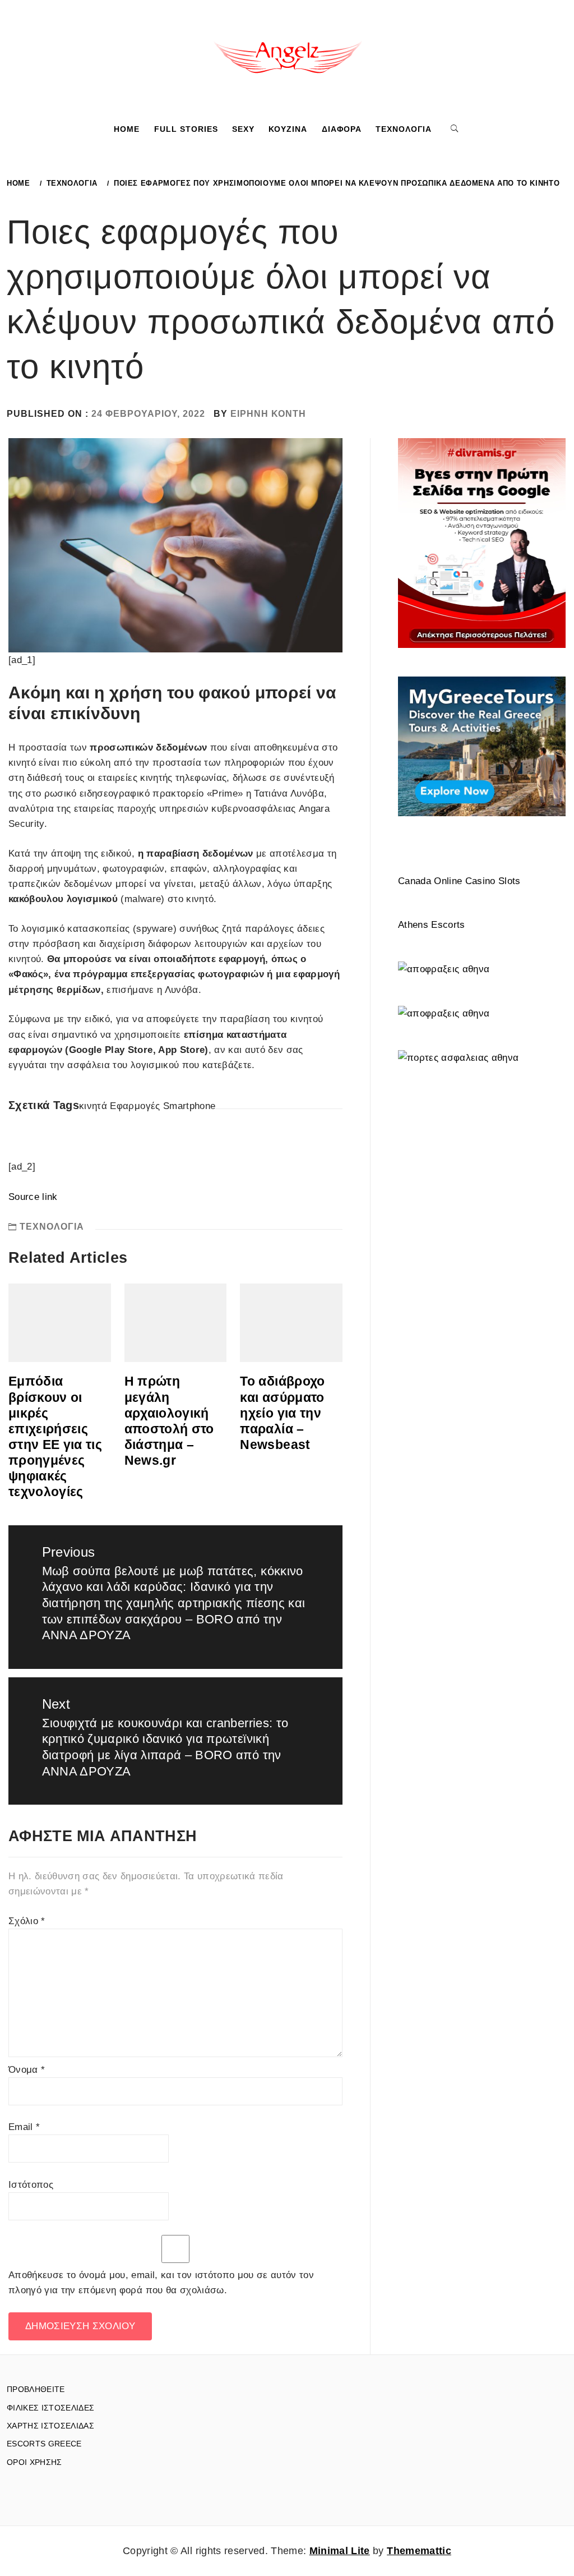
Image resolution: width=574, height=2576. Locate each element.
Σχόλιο (27, 1921)
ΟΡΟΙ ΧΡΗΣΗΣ (34, 2462)
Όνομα (27, 2070)
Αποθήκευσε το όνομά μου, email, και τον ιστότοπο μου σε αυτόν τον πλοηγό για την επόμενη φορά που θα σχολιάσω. (161, 2283)
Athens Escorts (432, 925)
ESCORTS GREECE (44, 2444)
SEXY (243, 129)
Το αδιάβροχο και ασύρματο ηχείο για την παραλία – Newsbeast (282, 1413)
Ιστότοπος (31, 2185)
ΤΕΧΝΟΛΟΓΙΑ (404, 129)
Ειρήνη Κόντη (268, 414)
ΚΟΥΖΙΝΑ (288, 129)
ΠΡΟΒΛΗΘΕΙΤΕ (36, 2389)
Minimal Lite (340, 2551)
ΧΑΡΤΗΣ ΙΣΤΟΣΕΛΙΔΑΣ (50, 2426)
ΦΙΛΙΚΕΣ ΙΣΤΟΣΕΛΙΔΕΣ (50, 2408)
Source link (33, 1197)
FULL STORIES (186, 129)
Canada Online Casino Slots (459, 881)
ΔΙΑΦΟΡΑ (342, 129)
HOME (127, 129)
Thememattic (419, 2551)
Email (24, 2127)
